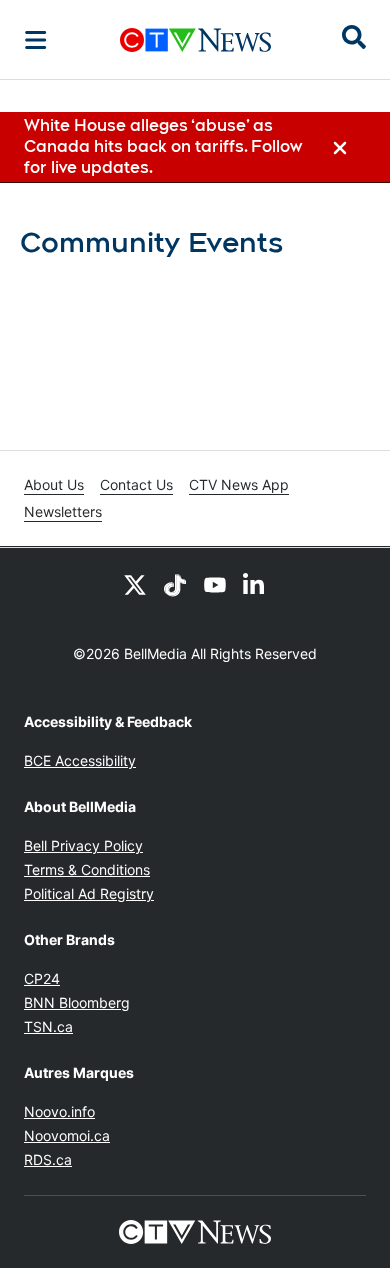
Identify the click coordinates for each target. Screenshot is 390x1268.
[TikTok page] (175, 584)
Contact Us (136, 484)
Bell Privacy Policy (83, 845)
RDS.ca (48, 1159)
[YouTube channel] (215, 584)
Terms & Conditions (87, 869)
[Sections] (36, 40)
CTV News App (239, 484)
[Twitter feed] (135, 584)
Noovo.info (59, 1111)
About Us (54, 484)
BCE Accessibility (80, 760)
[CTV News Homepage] (195, 40)
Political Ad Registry (89, 893)
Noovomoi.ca (67, 1135)
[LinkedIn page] (255, 584)
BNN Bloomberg (77, 1002)
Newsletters (63, 511)
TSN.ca (48, 1026)
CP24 (42, 978)
